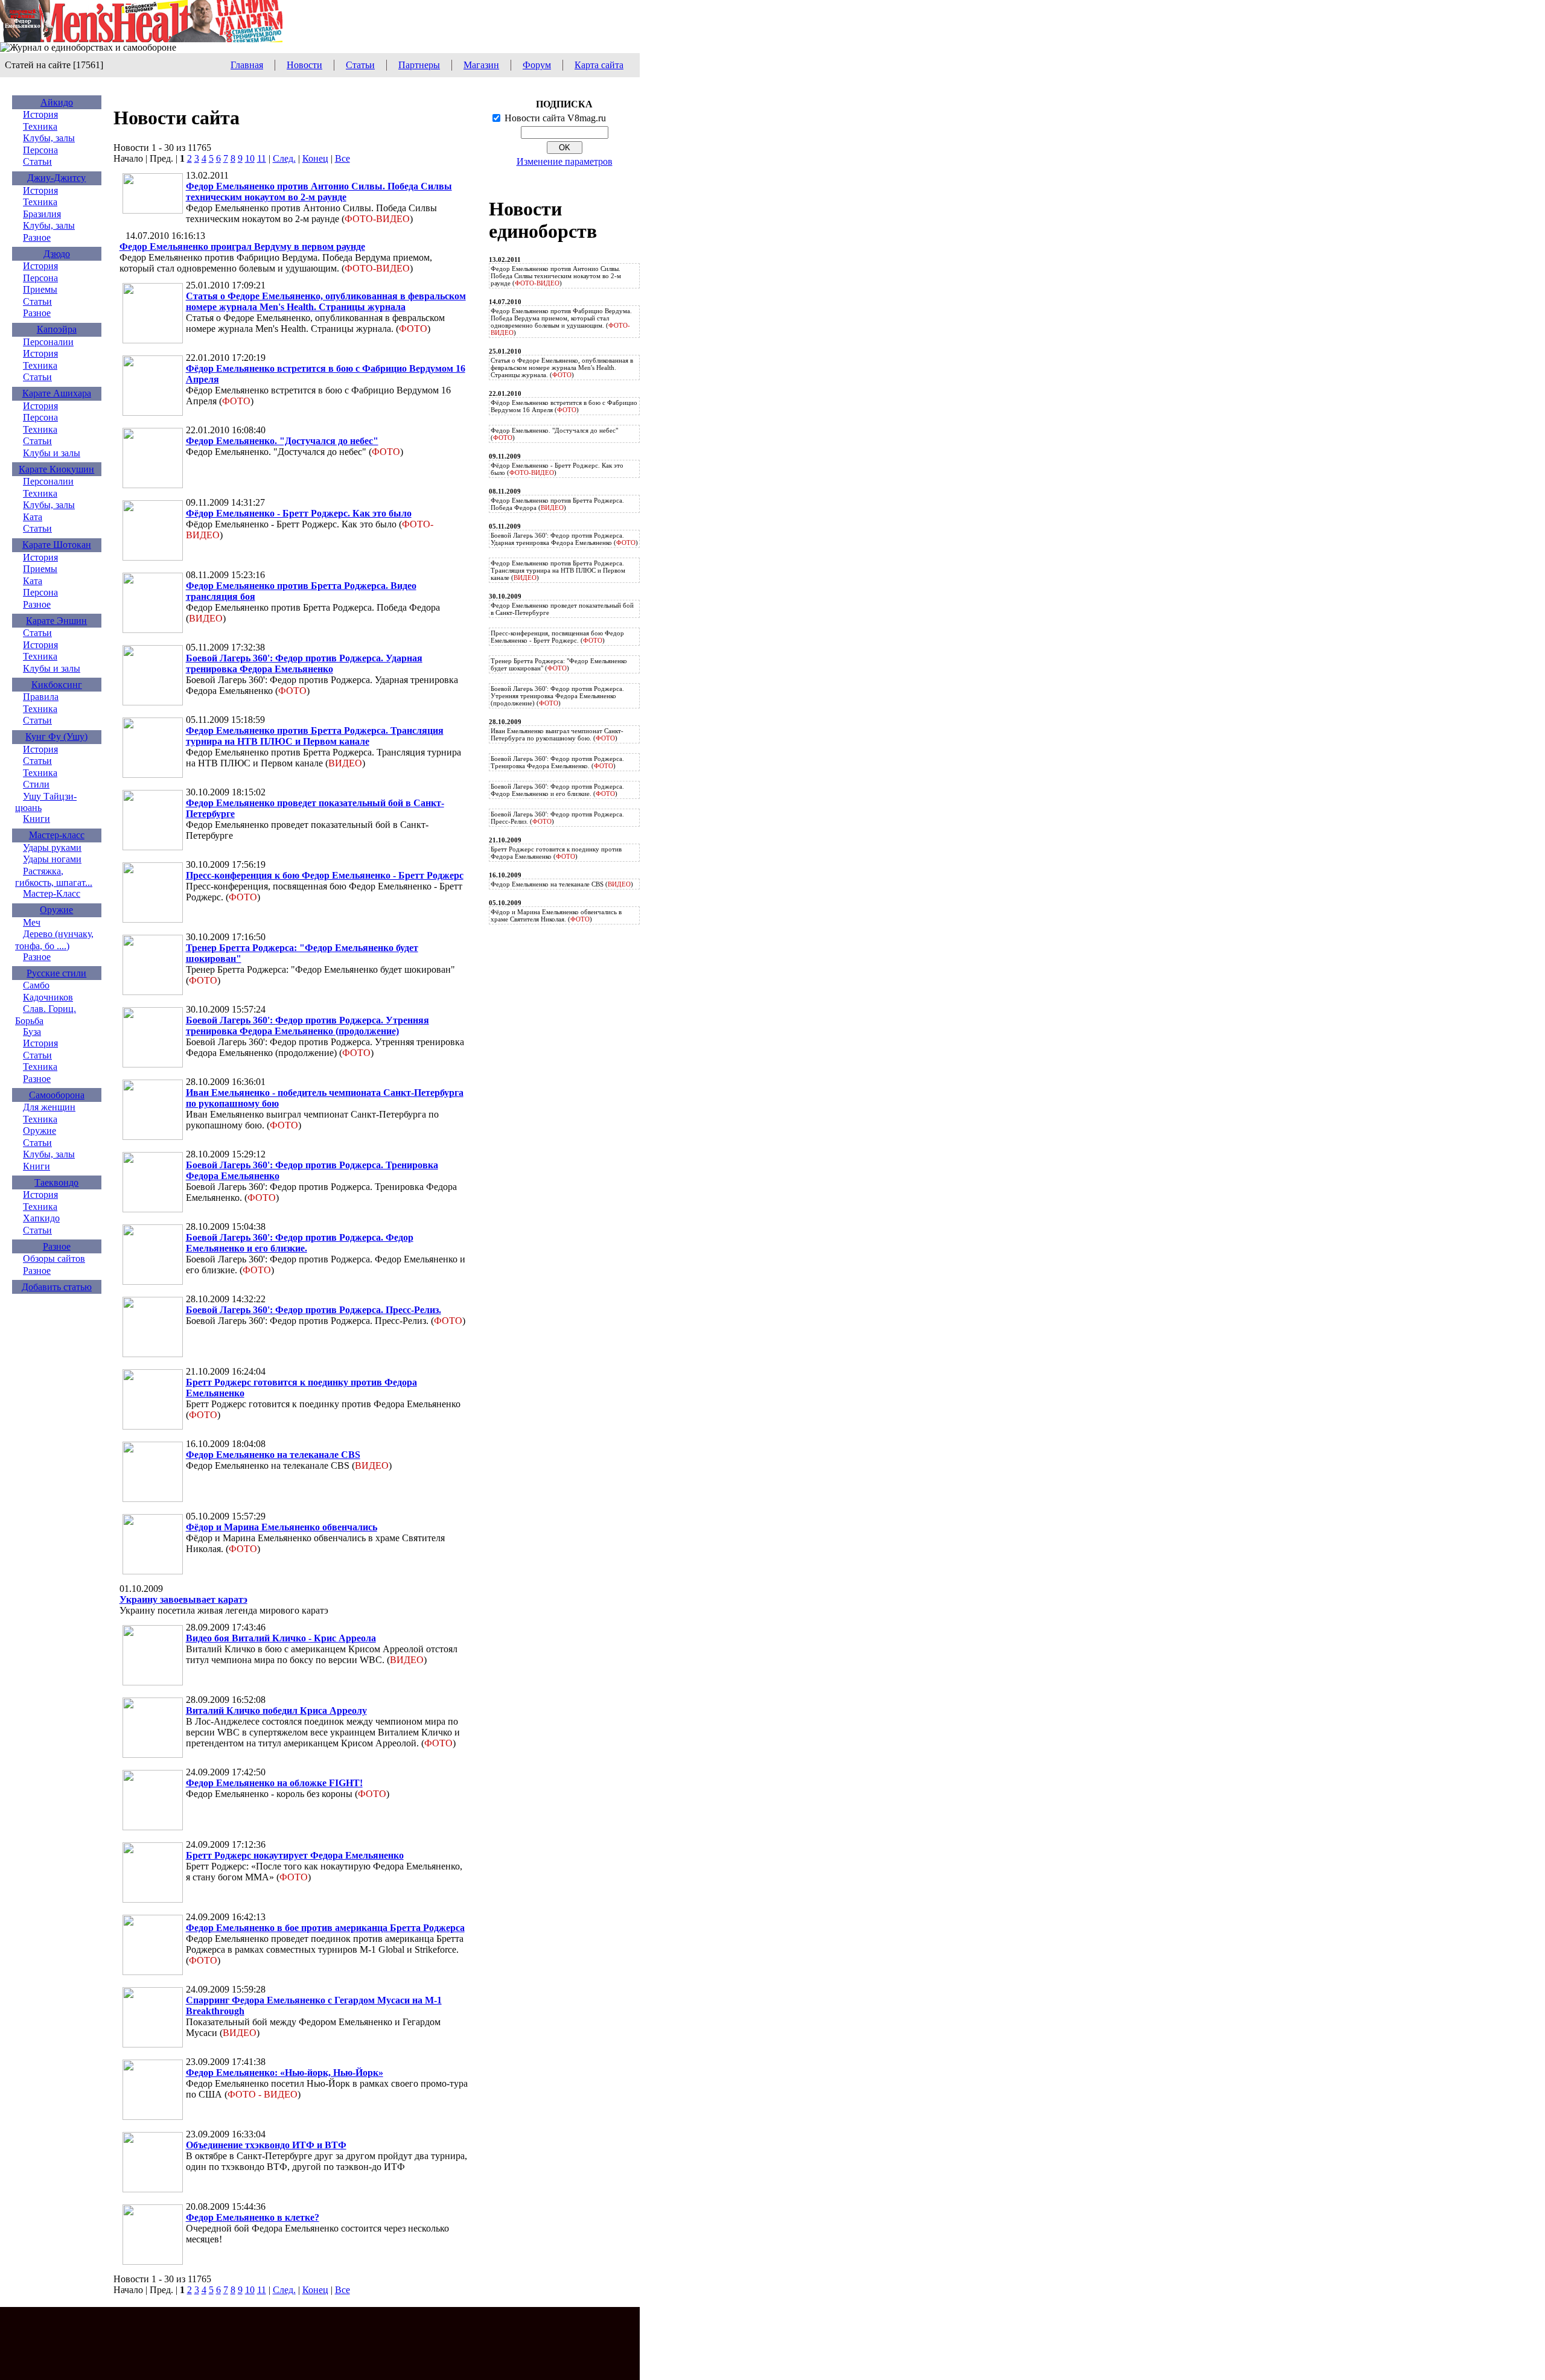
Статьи (360, 65)
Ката (33, 517)
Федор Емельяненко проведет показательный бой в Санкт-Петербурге (562, 609)
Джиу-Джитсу (56, 178)
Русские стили (56, 973)
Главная (247, 65)
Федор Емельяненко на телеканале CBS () (562, 884)
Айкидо (57, 102)
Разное (37, 237)
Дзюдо (57, 254)
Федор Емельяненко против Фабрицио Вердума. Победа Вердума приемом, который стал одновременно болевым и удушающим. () (561, 322)
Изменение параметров (565, 161)
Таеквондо (56, 1182)
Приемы (40, 289)
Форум (537, 65)
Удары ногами (52, 859)
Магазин (481, 65)
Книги (37, 819)
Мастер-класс (57, 835)
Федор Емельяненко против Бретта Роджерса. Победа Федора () (557, 504)
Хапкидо (41, 1218)
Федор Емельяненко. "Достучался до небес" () (554, 434)
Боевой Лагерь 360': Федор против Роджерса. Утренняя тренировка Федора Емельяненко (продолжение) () (557, 696)
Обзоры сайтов (54, 1258)
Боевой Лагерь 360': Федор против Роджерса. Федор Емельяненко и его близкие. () (557, 790)
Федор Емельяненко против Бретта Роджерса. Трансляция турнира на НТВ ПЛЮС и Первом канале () (558, 570)
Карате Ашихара (57, 393)
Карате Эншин (56, 621)
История (40, 114)
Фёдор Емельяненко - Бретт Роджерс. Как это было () (557, 469)
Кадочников (48, 997)
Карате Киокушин (56, 469)
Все (342, 158)
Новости (304, 65)
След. (284, 158)
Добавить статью (57, 1287)
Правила (41, 697)
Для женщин (49, 1107)
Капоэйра (57, 329)
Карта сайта (599, 65)
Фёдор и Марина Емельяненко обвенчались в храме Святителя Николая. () (556, 915)
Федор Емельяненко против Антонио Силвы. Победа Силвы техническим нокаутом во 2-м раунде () (556, 276)
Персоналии (48, 342)
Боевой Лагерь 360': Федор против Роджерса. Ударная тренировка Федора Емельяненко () (564, 539)
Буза (32, 1032)
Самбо (36, 985)
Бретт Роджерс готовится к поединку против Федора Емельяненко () (556, 853)
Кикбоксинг (57, 685)
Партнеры (419, 65)
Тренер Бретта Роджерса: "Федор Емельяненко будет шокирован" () (559, 664)
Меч (32, 922)
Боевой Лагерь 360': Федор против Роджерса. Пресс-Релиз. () (557, 818)
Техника (40, 126)
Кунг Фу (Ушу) (56, 737)
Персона (40, 150)
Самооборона (57, 1095)
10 (250, 158)
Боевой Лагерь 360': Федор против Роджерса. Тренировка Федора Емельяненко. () (557, 762)
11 (262, 158)
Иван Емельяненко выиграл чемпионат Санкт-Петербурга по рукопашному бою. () (557, 734)
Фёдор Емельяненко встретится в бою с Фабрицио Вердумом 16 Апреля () (564, 406)
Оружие (56, 910)
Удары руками (52, 848)
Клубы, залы (49, 138)
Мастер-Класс (52, 893)
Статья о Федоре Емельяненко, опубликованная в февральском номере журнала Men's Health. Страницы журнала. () (562, 367)
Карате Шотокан (57, 545)
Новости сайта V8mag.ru (555, 118)
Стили (36, 784)
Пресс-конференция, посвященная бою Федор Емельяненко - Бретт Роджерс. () (557, 637)
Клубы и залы (52, 453)
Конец (315, 158)
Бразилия (42, 214)
